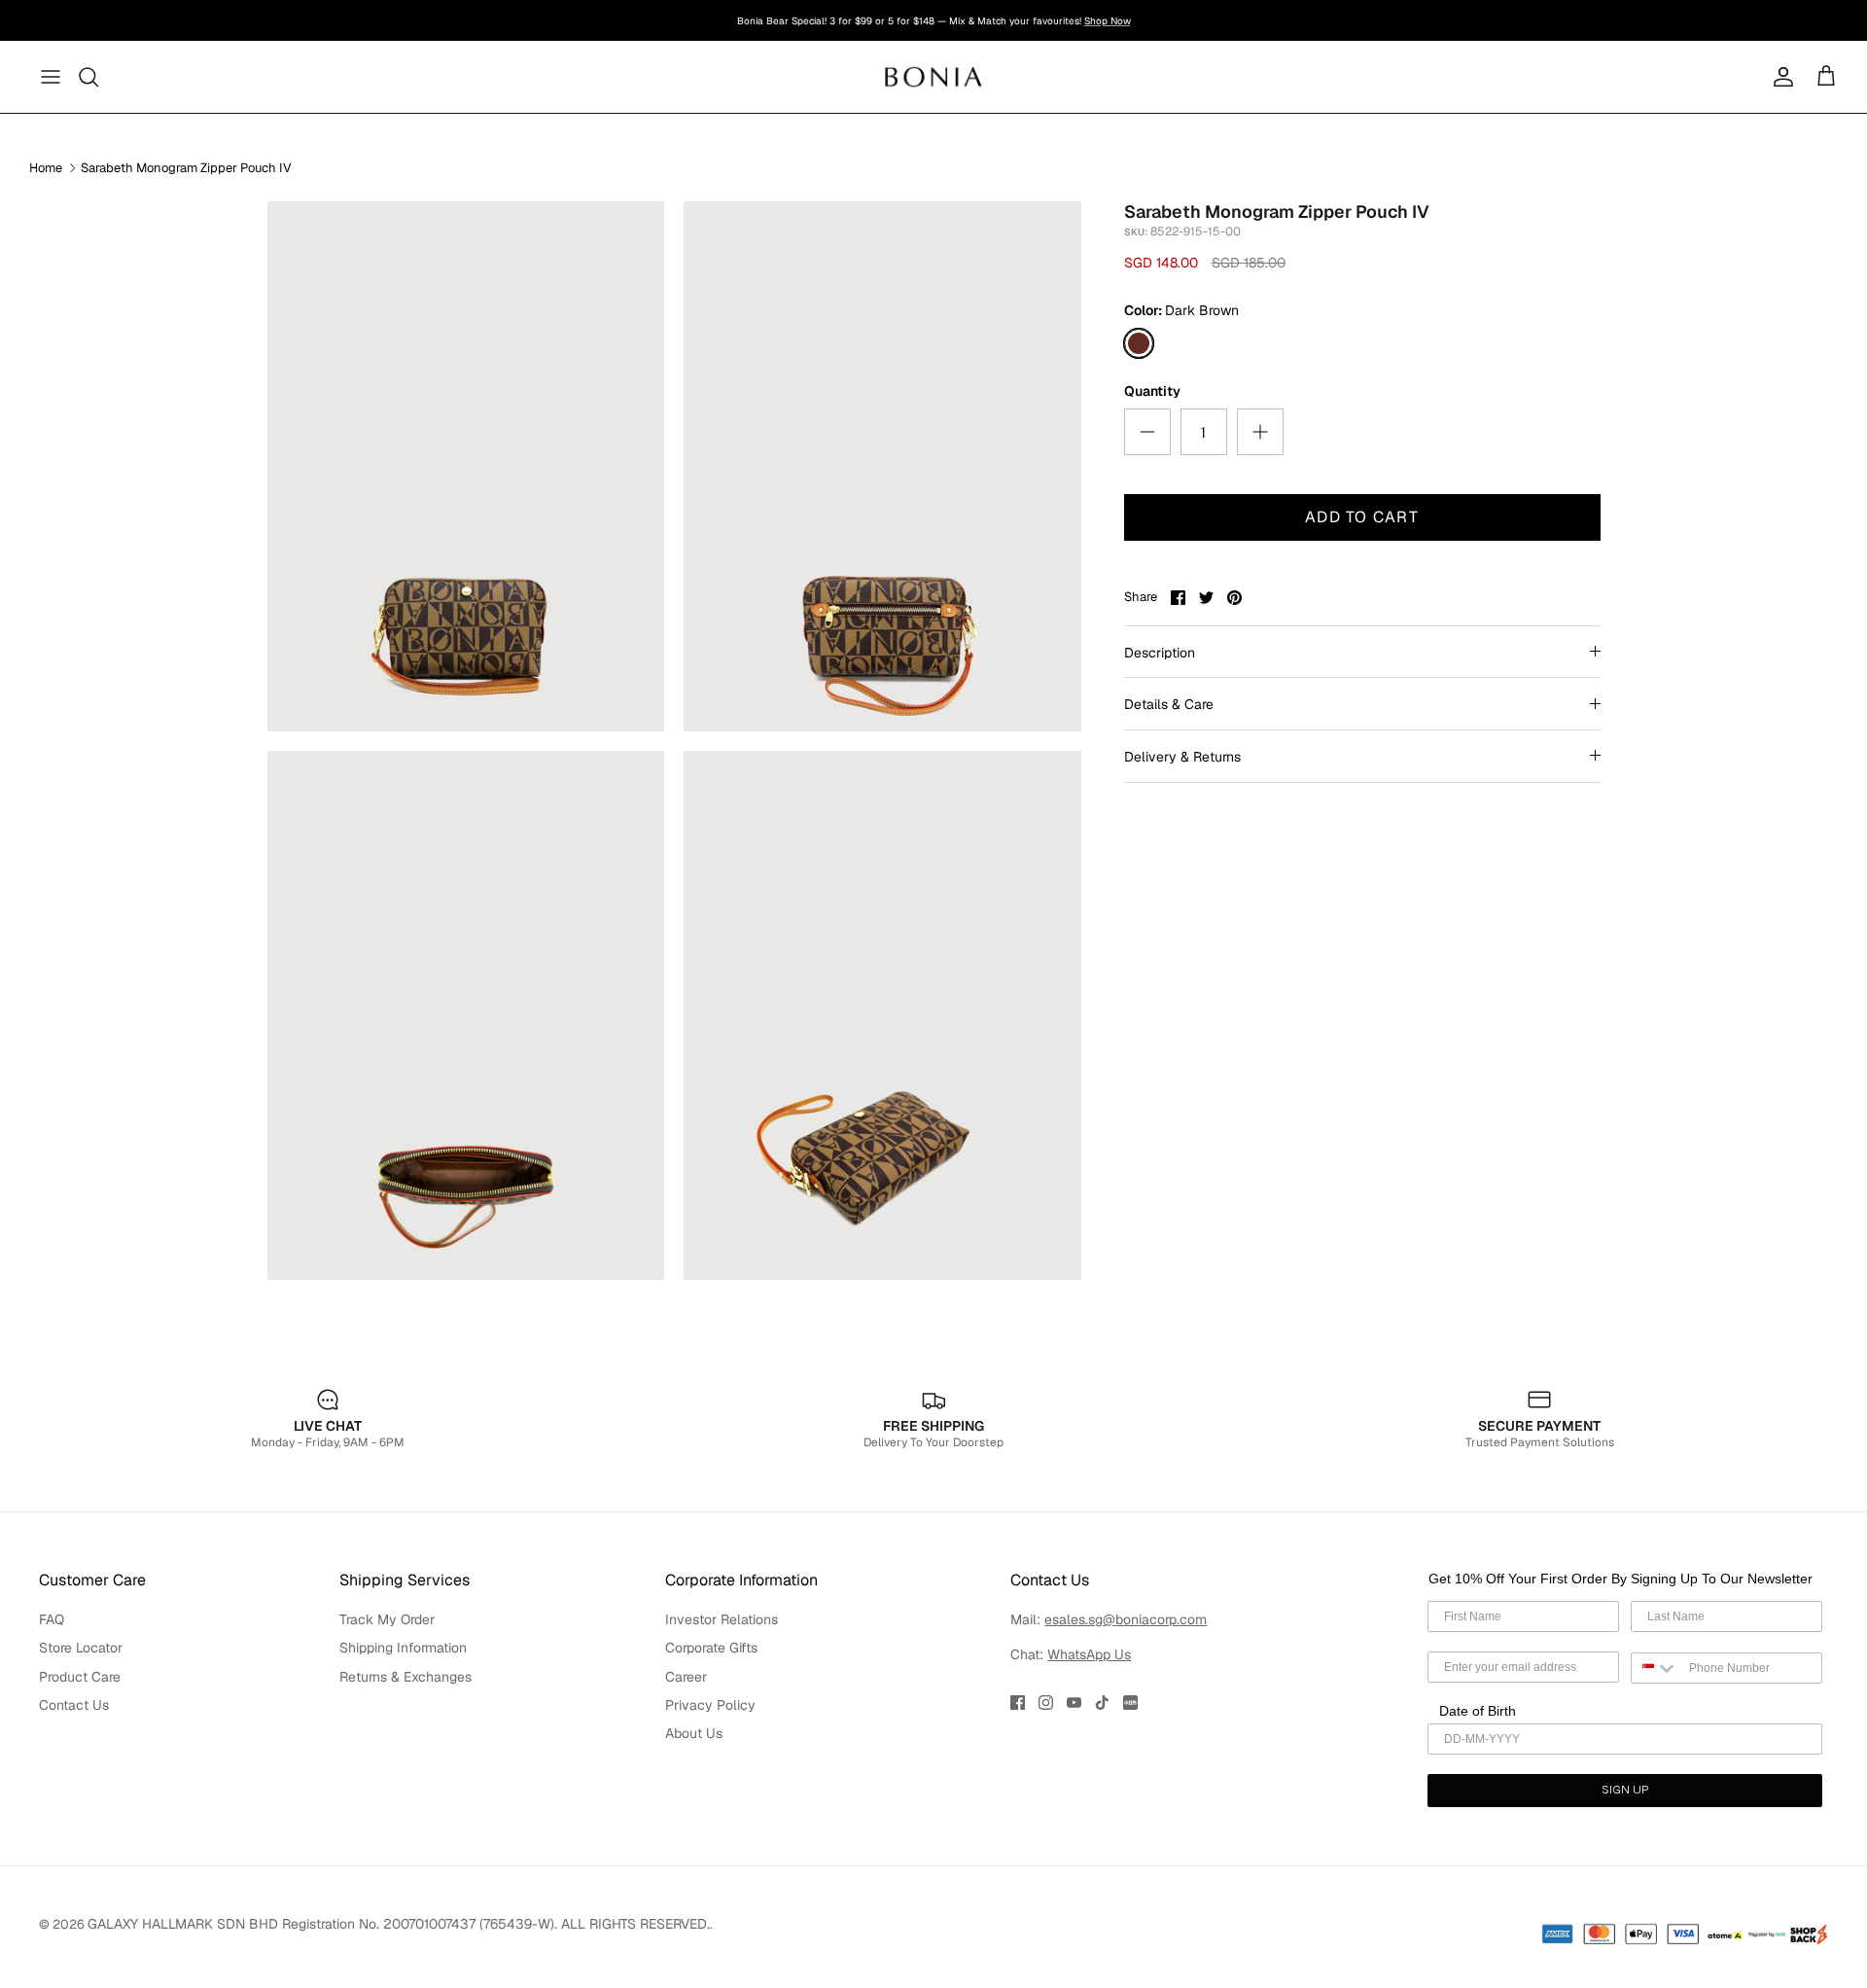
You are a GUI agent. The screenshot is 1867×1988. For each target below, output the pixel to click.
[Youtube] (1074, 1703)
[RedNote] (1130, 1703)
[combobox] (1656, 1668)
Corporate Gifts (711, 1648)
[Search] (89, 77)
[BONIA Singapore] (934, 76)
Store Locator (81, 1648)
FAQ (52, 1619)
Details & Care (1169, 704)
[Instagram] (1046, 1703)
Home (46, 168)
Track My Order (387, 1619)
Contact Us (74, 1705)
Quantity (1152, 391)
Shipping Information (403, 1648)
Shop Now (1108, 21)
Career (686, 1677)
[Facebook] (1018, 1703)
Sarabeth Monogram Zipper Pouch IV (186, 168)
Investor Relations (722, 1619)
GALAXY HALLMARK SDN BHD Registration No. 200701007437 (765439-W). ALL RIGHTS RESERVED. (399, 1924)
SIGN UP (1625, 1791)
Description (1160, 653)
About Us (694, 1733)
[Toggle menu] (51, 77)
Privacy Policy (710, 1705)
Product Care (80, 1677)
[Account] (1779, 77)
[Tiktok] (1102, 1703)
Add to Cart (1362, 517)
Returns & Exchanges (405, 1677)
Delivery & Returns (1182, 757)
